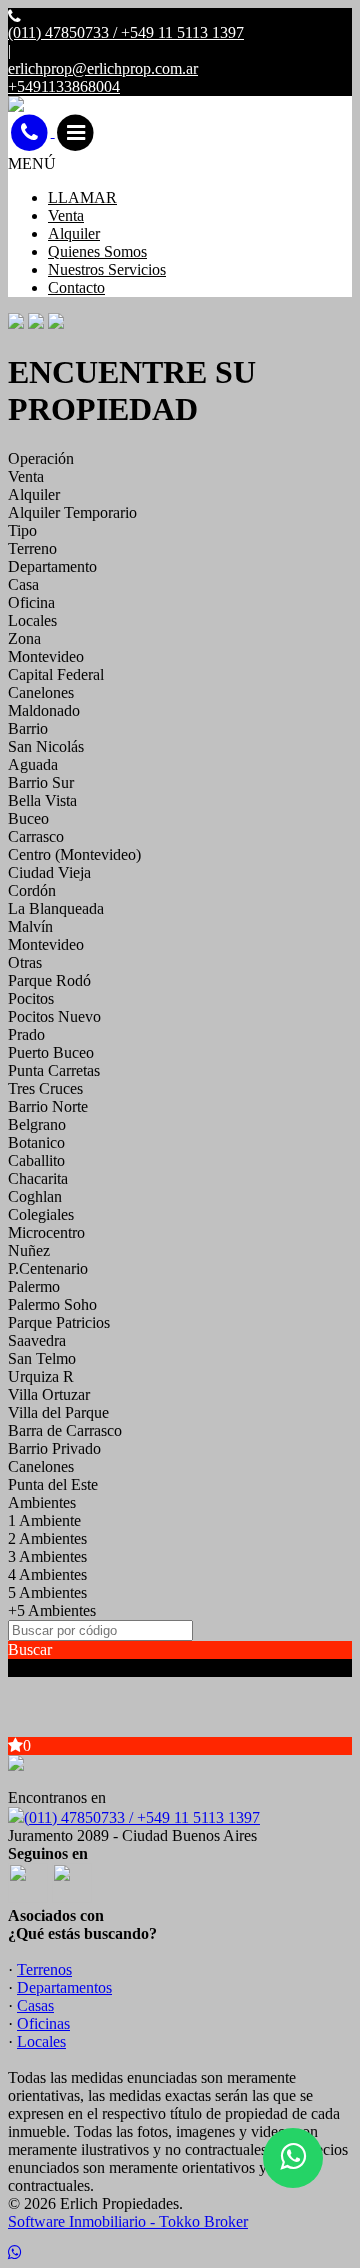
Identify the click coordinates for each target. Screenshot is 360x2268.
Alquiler (74, 233)
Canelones (41, 692)
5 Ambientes (47, 1592)
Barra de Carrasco (65, 1430)
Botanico (36, 1142)
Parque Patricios (59, 1322)
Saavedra (37, 1340)
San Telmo (42, 1358)
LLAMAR (82, 197)
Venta (66, 215)
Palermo (34, 1286)
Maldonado (44, 710)
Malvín (30, 926)
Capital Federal (56, 674)
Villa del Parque (58, 1412)
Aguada (33, 764)
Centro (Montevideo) (74, 854)
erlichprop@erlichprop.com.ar (103, 68)
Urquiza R (41, 1376)
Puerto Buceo (51, 1052)
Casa (23, 584)
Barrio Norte (48, 1106)
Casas (35, 2005)
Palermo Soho (52, 1304)
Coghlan (35, 1196)
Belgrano (37, 1124)
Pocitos (31, 998)
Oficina (31, 602)
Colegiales (41, 1214)
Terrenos (44, 1969)
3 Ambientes (47, 1556)
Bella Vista (42, 800)
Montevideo (46, 656)
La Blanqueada (56, 908)
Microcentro (46, 1232)
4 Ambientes (47, 1574)
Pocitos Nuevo (54, 1016)
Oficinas (43, 2023)
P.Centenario (48, 1268)
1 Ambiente (44, 1520)
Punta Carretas (54, 1070)
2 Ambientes (47, 1538)
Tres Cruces (45, 1088)
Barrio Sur (41, 782)
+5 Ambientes (52, 1610)
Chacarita (38, 1178)
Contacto (76, 287)
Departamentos (64, 1987)
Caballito (36, 1160)
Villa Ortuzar (49, 1394)
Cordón (32, 890)
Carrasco (36, 836)
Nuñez (29, 1250)
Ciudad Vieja (49, 872)
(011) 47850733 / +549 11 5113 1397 (142, 1817)
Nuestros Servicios (107, 269)
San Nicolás (46, 746)
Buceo (28, 818)
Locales (32, 620)
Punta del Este (53, 1484)
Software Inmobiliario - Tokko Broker (128, 2221)
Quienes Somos (97, 251)
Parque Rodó (49, 980)
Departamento (52, 566)
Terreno (32, 548)
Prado (26, 1034)
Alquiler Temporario (72, 512)
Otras (25, 962)
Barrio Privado (54, 1448)
